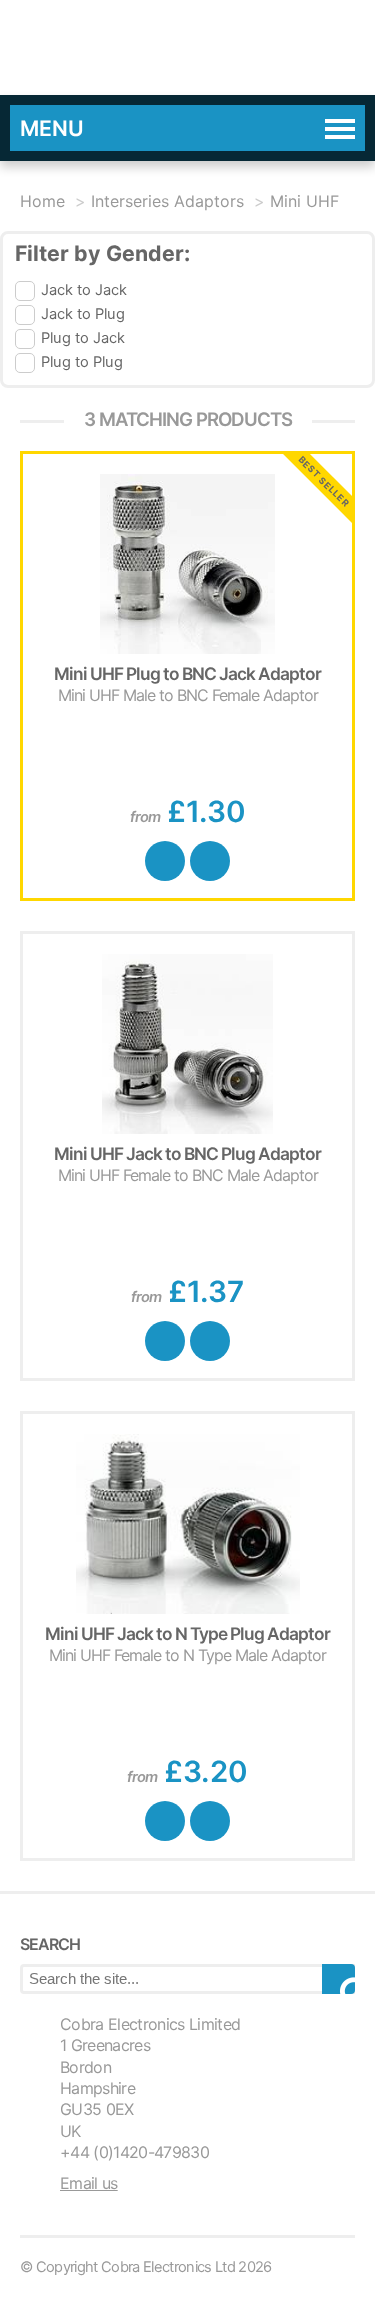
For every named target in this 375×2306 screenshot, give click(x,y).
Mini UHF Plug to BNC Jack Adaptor (187, 673)
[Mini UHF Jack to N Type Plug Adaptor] (187, 1524)
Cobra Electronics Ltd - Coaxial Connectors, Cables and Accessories (160, 47)
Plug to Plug (82, 362)
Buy (165, 861)
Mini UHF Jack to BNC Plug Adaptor (187, 1153)
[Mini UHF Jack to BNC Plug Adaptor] (187, 1044)
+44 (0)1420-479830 (134, 2152)
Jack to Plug (83, 314)
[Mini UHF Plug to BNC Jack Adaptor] (187, 564)
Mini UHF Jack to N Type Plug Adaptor (187, 1633)
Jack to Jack (84, 290)
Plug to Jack (83, 338)
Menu (52, 128)
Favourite (210, 861)
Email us (89, 2183)
